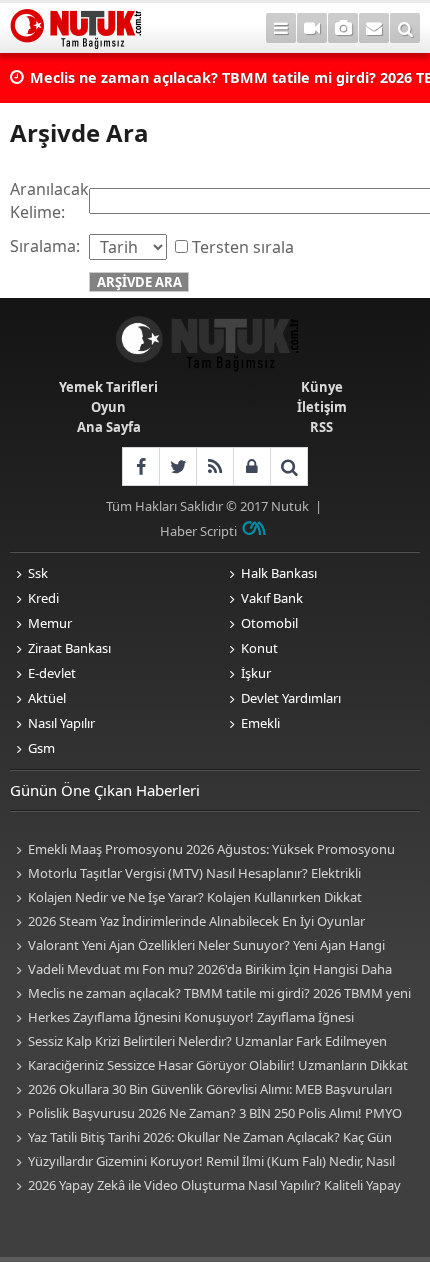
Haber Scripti (198, 531)
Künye (322, 387)
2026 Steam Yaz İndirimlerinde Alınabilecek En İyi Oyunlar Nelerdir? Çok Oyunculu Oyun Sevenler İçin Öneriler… (187, 922)
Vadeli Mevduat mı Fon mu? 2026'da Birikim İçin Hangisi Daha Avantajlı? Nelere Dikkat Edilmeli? (201, 970)
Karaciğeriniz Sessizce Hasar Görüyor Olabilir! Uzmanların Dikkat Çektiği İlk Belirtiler (209, 1066)
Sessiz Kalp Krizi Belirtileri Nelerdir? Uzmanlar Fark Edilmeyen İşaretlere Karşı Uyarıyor (198, 1042)
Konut (259, 648)
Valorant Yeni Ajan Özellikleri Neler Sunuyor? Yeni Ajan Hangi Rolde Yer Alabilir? (197, 946)
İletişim (322, 407)
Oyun (108, 407)
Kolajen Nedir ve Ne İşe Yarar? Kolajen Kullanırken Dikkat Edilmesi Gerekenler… (186, 898)
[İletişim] (374, 28)
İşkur (256, 673)
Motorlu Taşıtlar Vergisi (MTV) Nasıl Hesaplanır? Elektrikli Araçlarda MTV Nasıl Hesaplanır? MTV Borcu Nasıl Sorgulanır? (191, 874)
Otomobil (269, 623)
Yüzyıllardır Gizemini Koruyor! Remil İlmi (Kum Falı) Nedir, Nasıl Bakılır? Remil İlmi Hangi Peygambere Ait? (202, 1162)
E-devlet (52, 673)
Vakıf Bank (272, 598)
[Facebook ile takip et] (140, 466)
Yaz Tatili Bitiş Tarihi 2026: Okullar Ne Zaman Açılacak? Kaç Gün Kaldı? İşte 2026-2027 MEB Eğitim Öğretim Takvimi (201, 1138)
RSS (321, 427)
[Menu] (281, 28)
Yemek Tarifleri (108, 387)
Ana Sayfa (109, 427)
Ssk (38, 573)
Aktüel (47, 698)
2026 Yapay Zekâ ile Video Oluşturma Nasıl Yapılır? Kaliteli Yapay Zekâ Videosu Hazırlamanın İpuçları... (205, 1186)
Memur (50, 623)
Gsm (41, 748)
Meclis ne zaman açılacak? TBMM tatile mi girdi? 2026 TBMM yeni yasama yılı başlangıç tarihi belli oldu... (210, 994)
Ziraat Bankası (69, 648)
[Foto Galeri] (343, 28)
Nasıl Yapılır (61, 723)
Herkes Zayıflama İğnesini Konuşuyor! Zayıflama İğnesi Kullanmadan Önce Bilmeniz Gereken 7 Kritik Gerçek (182, 1018)
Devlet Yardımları (291, 698)
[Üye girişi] (251, 466)
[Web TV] (312, 28)
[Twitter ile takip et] (177, 466)
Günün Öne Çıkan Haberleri (105, 790)
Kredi (43, 598)
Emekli (260, 723)
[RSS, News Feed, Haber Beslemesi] (214, 466)
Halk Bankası (279, 573)
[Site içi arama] (405, 28)
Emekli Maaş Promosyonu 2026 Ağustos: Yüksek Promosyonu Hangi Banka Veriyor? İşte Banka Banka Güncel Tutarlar (202, 850)
